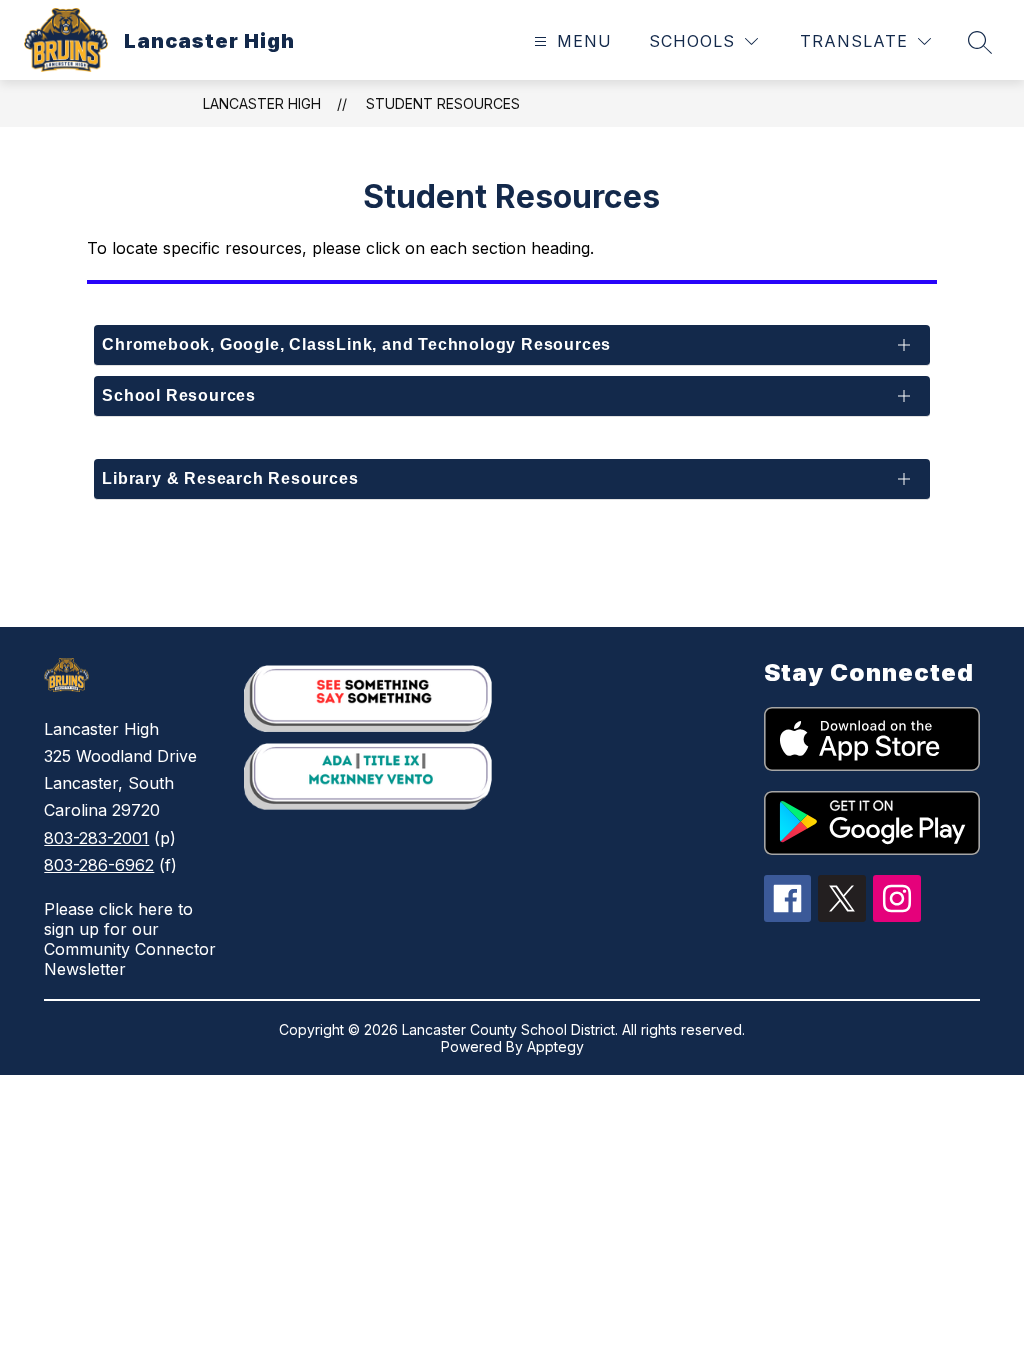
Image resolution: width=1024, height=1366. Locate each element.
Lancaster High (262, 103)
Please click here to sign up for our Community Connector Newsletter (130, 939)
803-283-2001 (96, 838)
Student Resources (443, 103)
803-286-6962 (99, 865)
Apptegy (555, 1046)
